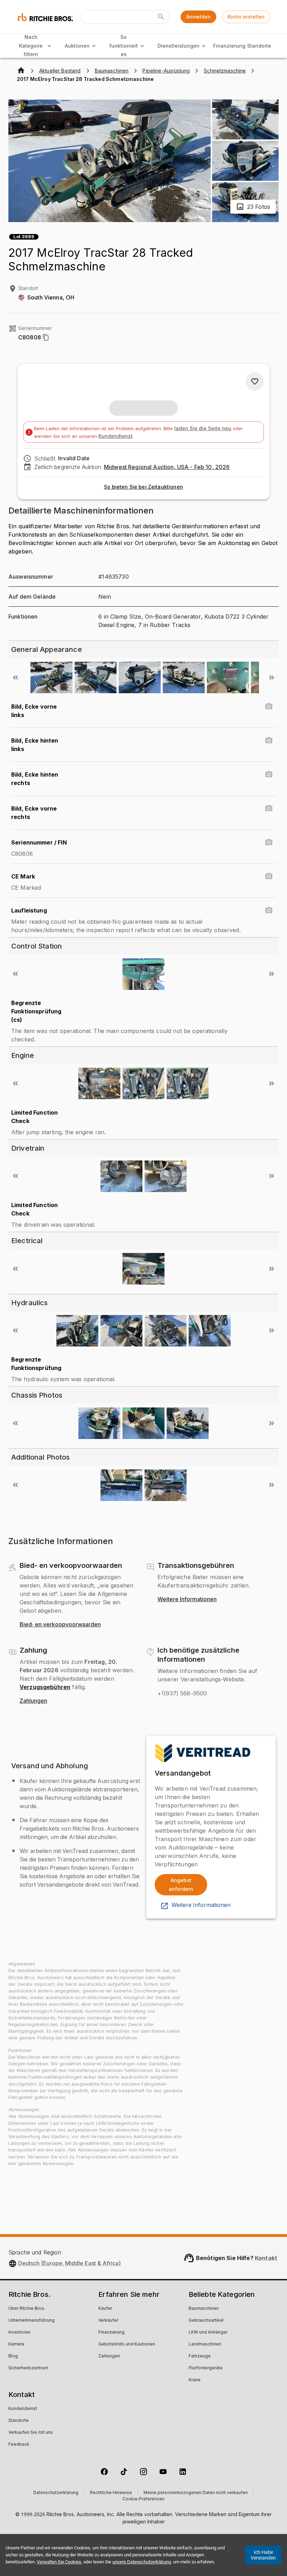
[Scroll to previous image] (15, 677)
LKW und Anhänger (208, 2333)
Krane (195, 2380)
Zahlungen (33, 1701)
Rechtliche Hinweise (111, 2493)
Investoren (19, 2333)
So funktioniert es (124, 46)
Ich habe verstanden (263, 2555)
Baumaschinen (204, 2309)
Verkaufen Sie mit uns (31, 2433)
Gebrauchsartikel (206, 2321)
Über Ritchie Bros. (27, 2309)
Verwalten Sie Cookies (59, 2562)
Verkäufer (108, 2321)
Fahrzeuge (200, 2356)
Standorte (259, 46)
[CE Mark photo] (269, 876)
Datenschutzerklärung (56, 2493)
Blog (13, 2356)
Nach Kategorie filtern (31, 46)
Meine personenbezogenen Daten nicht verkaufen (196, 2493)
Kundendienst (115, 436)
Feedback (19, 2445)
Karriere (16, 2344)
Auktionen (77, 46)
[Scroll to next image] (272, 677)
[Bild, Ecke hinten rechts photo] (269, 774)
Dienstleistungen (178, 46)
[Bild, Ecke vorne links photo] (269, 707)
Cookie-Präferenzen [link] (143, 2499)
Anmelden (198, 17)
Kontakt (266, 2258)
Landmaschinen (205, 2344)
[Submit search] (161, 17)
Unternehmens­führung (31, 2321)
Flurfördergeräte (206, 2368)
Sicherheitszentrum (28, 2368)
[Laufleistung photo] (269, 910)
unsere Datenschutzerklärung (142, 2562)
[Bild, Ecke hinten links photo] (269, 741)
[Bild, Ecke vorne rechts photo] (269, 808)
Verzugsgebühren (45, 1687)
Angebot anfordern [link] (181, 1885)
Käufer (105, 2309)
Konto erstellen (246, 17)
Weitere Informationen (187, 1599)
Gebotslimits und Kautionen (127, 2344)
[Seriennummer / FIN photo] (269, 842)
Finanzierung (229, 46)
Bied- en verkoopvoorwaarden (60, 1625)
